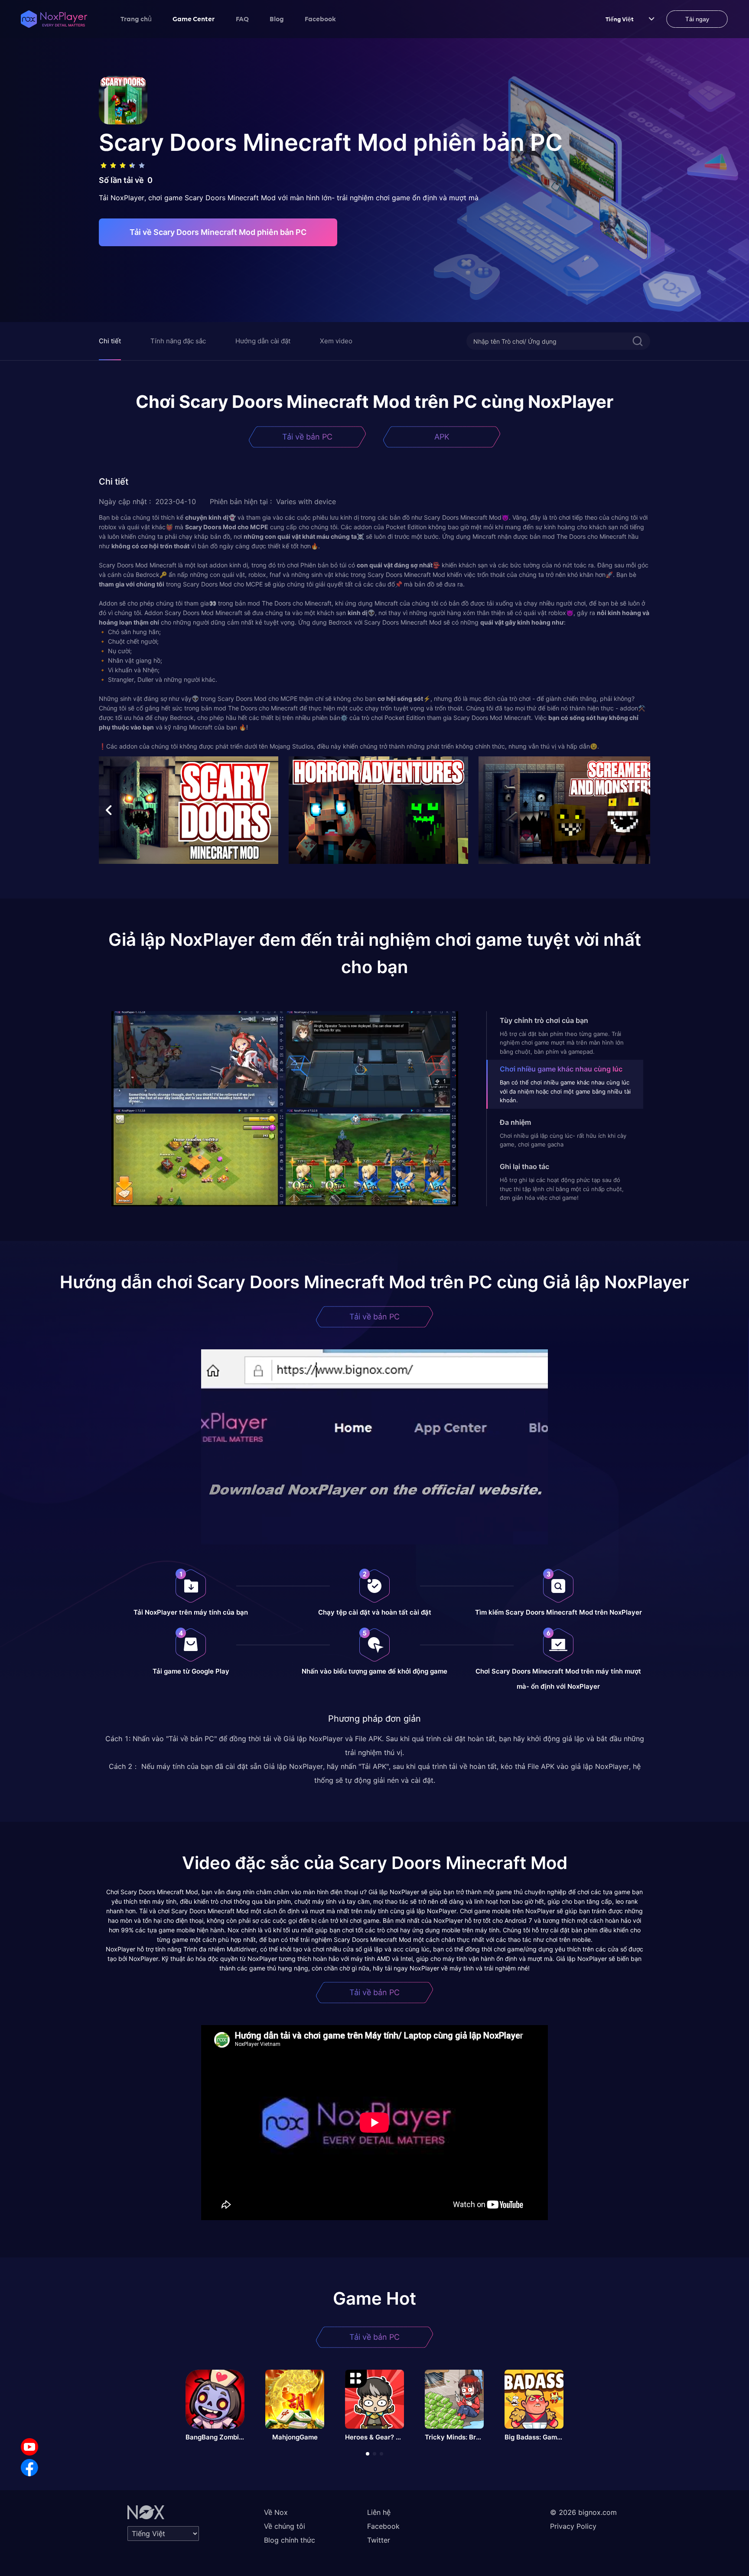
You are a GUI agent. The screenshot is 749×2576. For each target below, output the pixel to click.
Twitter (379, 2540)
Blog (277, 19)
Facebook (320, 19)
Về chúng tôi (285, 2526)
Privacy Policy (573, 2526)
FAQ (242, 19)
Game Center (194, 19)
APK (442, 437)
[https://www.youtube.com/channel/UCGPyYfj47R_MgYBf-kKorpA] (29, 2447)
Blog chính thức (290, 2540)
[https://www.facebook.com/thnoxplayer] (29, 2468)
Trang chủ (136, 19)
